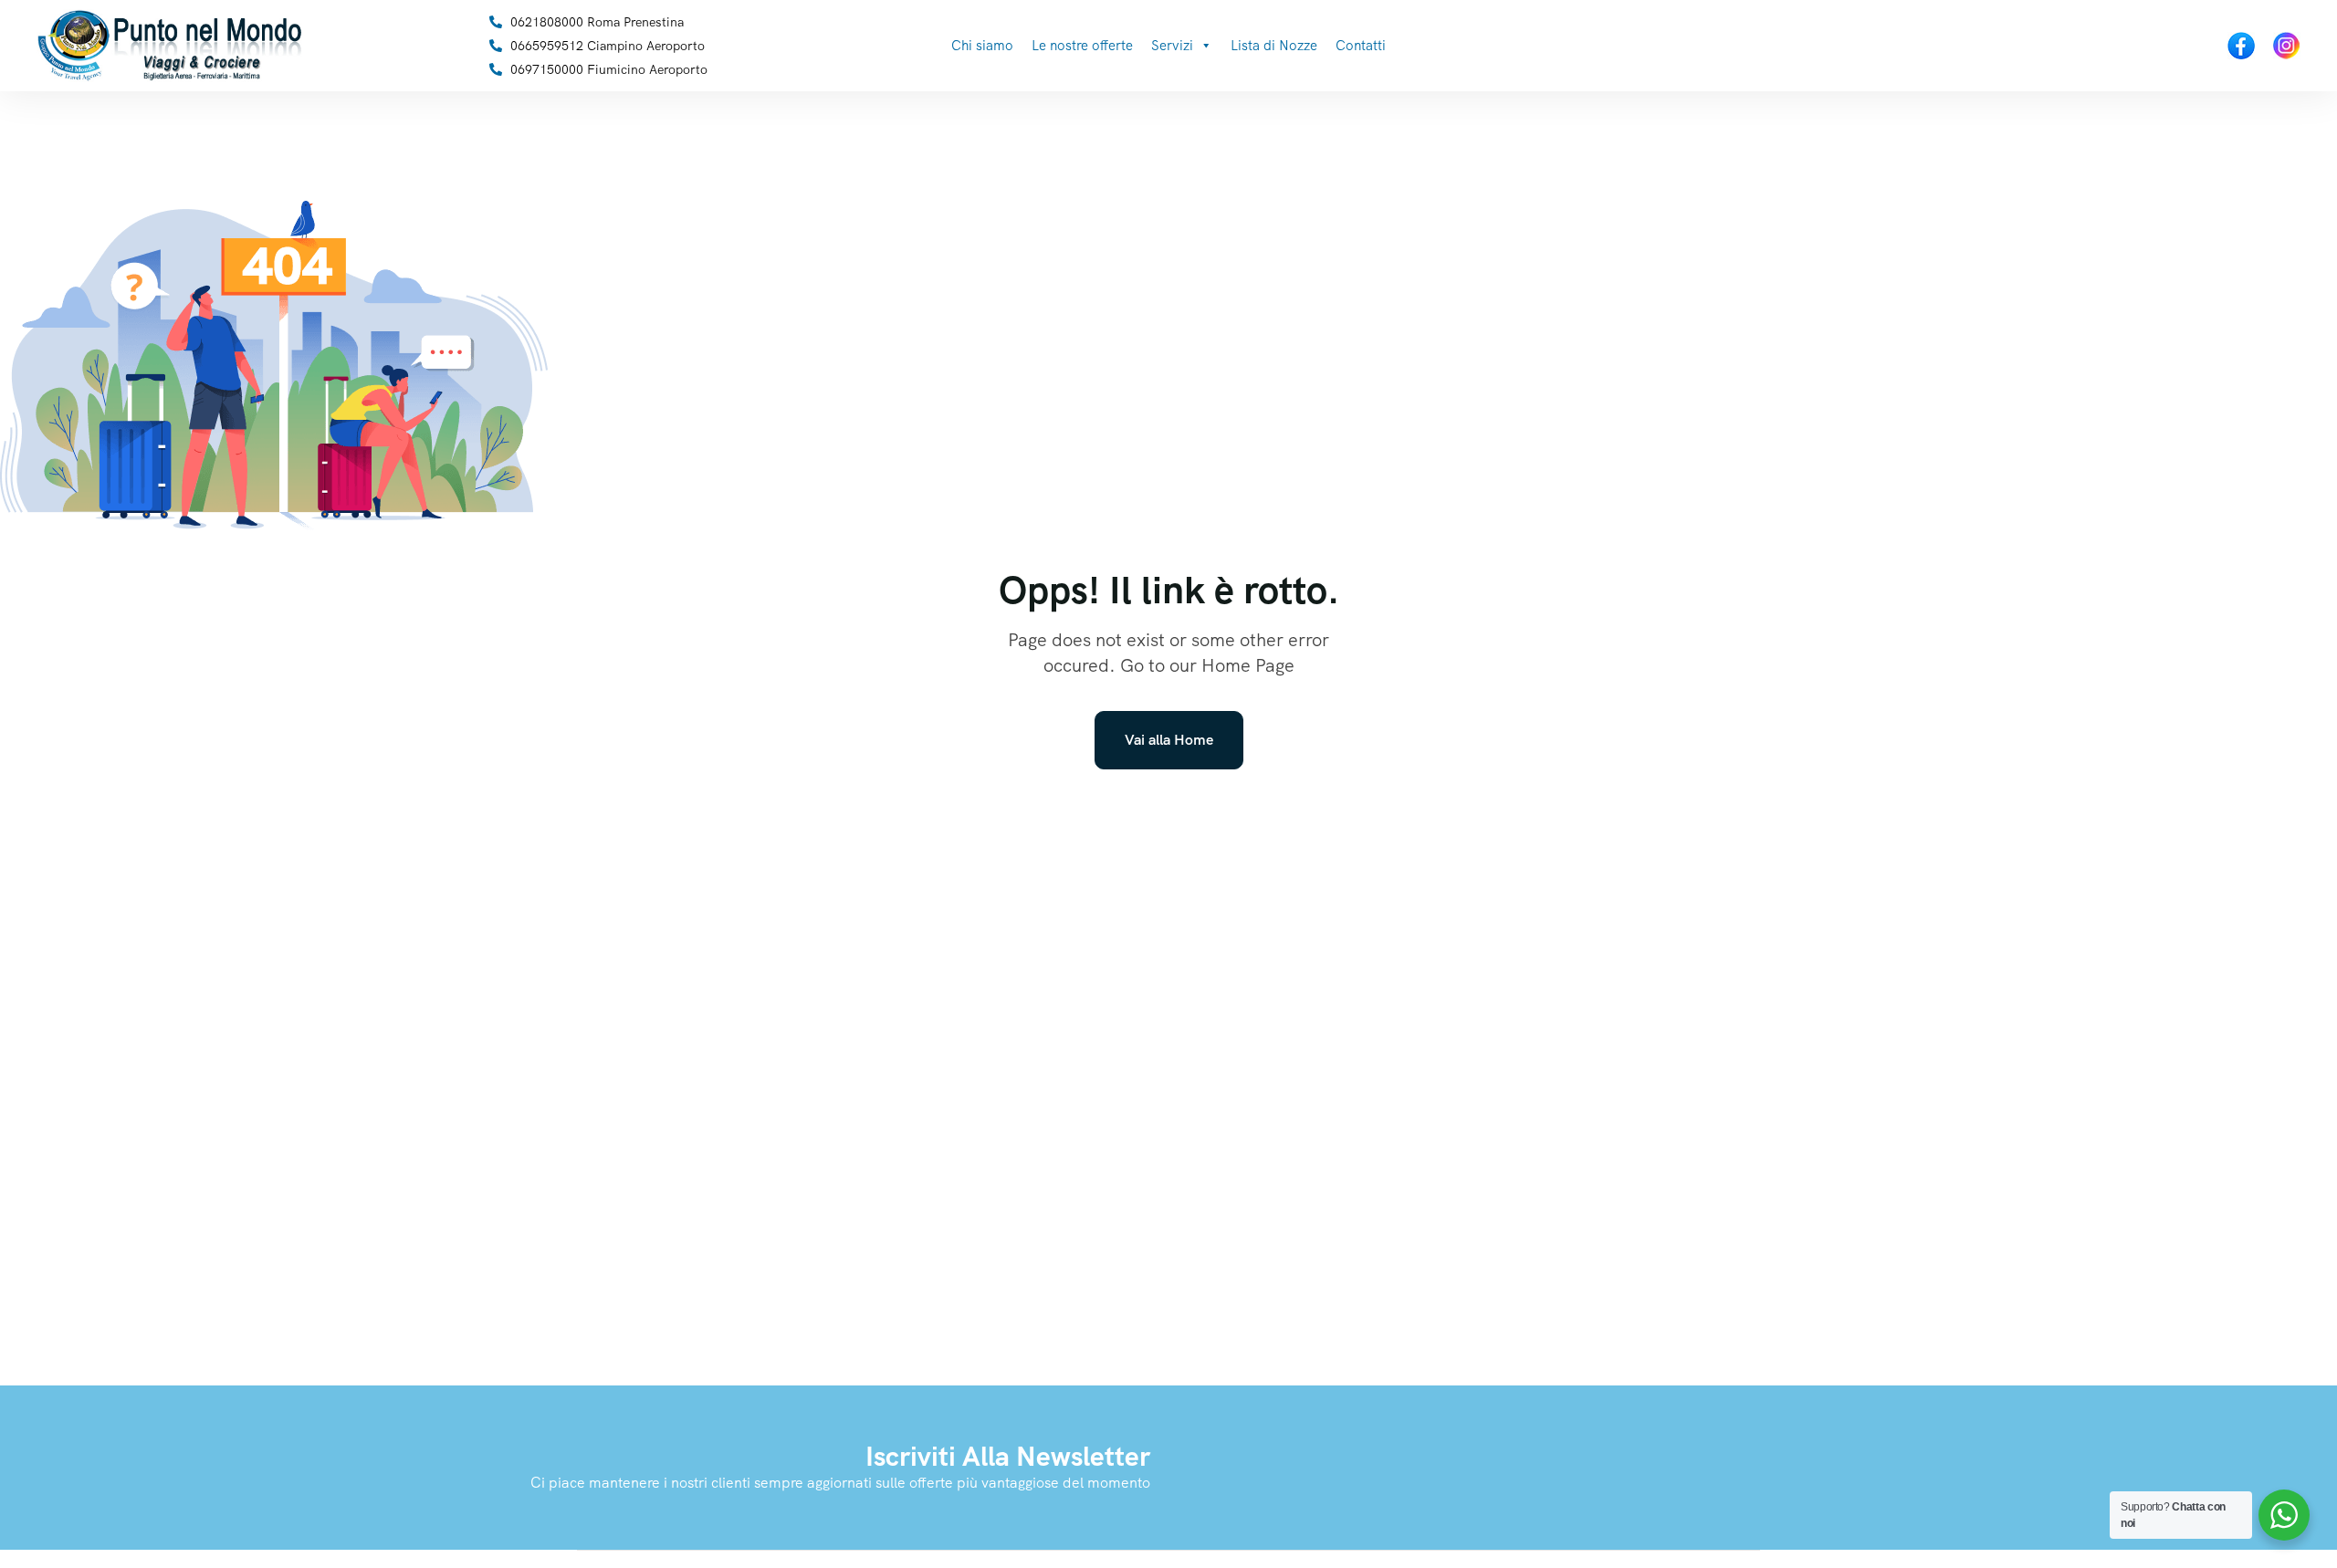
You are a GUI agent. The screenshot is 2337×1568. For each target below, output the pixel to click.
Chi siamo (982, 46)
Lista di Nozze (1274, 46)
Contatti (1361, 46)
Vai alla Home (1169, 740)
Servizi (1172, 46)
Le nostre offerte (1082, 46)
